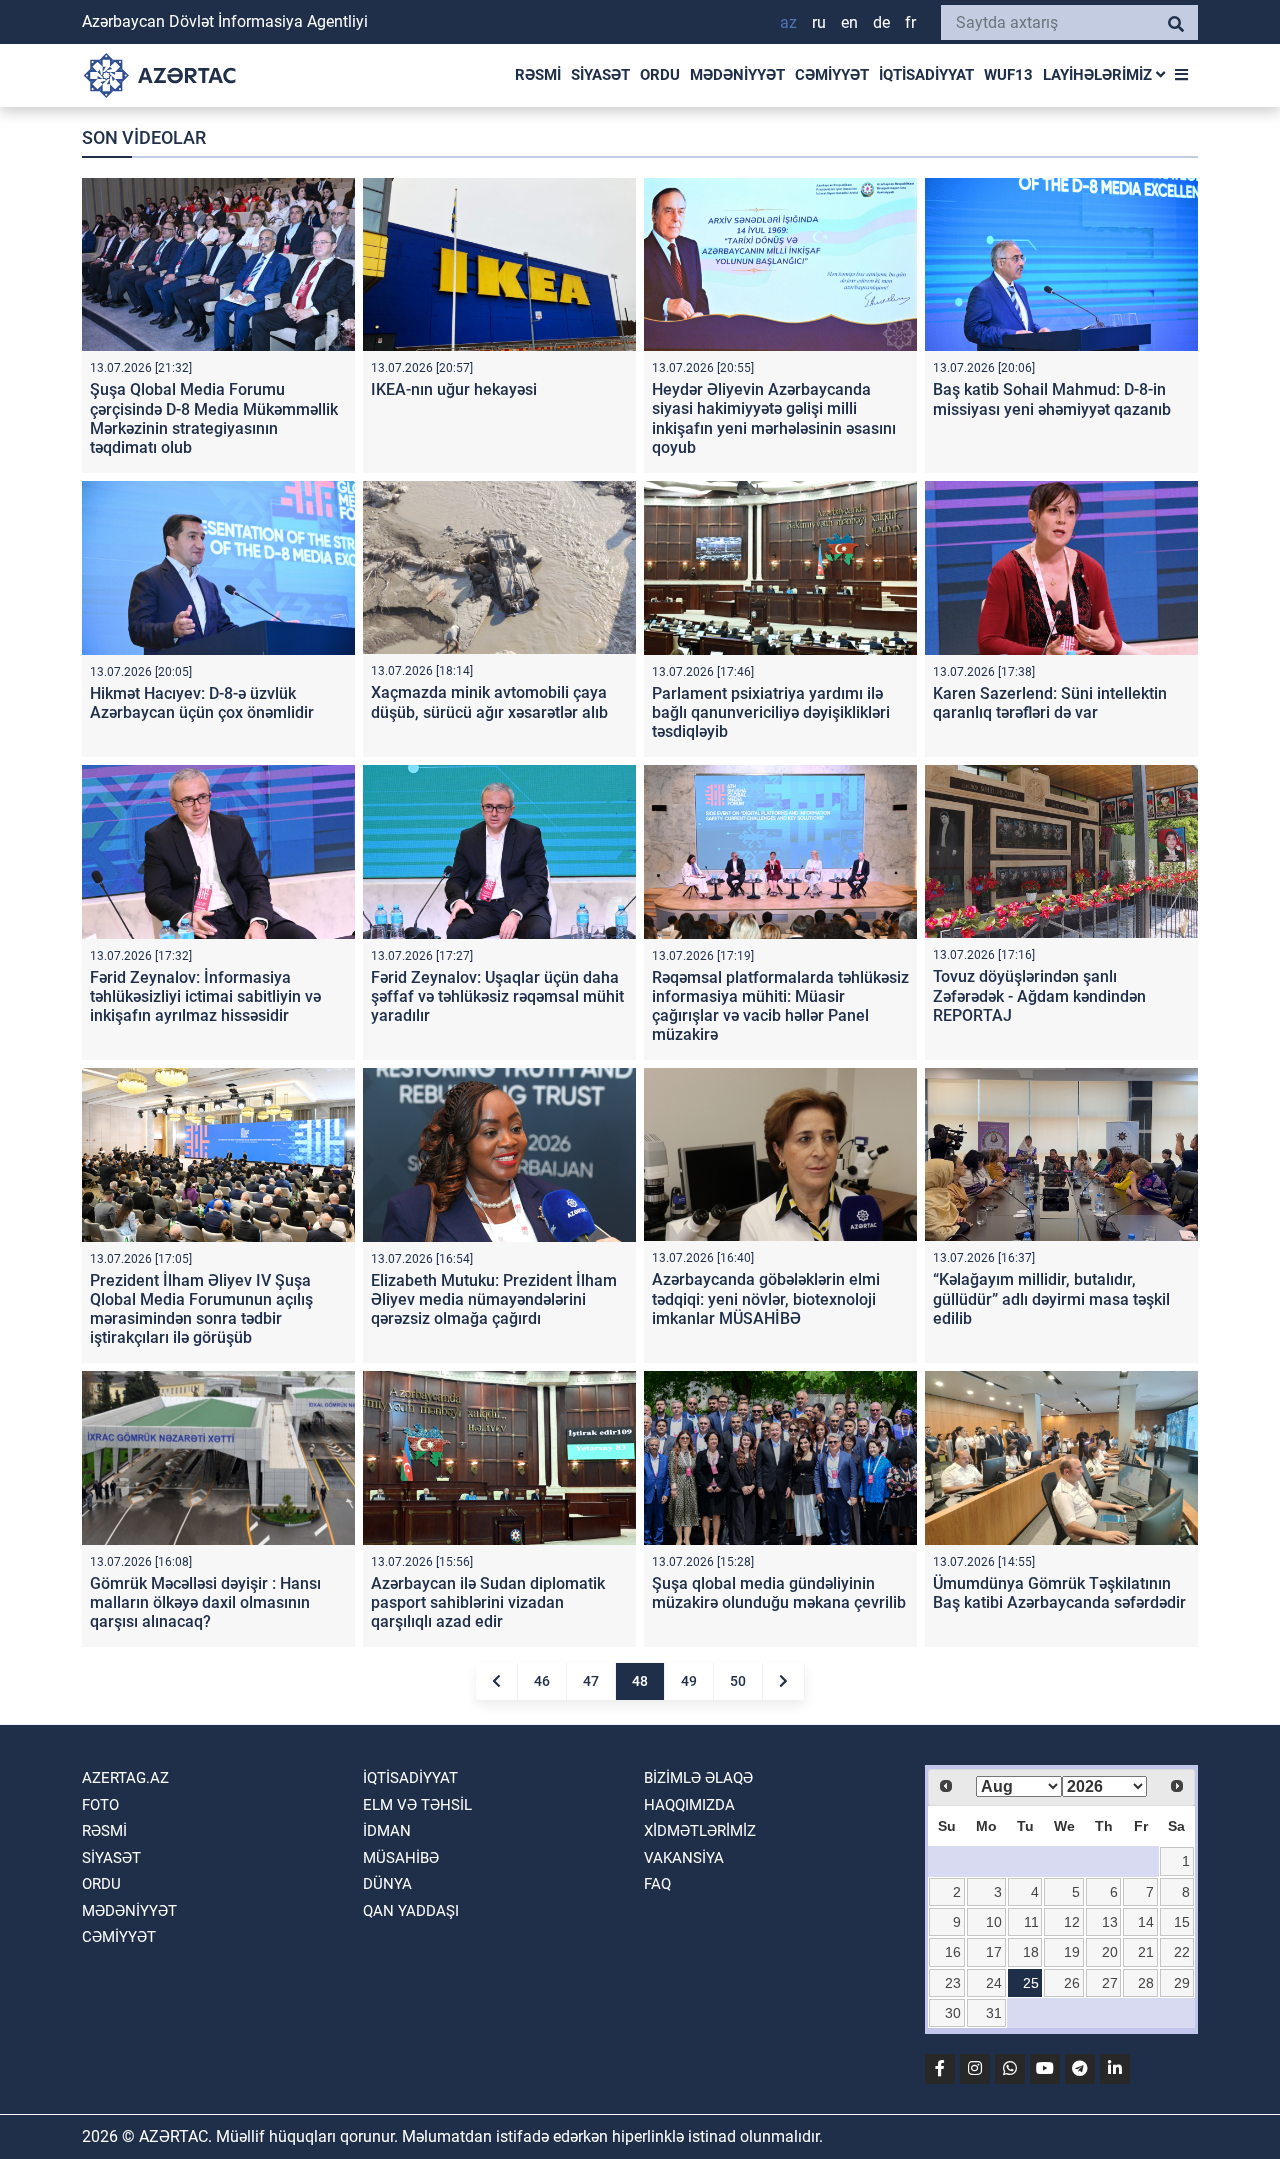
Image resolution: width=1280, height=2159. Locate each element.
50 (738, 1681)
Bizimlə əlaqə (698, 1778)
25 (1031, 1983)
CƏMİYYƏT (832, 75)
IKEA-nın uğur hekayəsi (454, 389)
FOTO (100, 1805)
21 (1146, 1952)
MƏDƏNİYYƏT (737, 75)
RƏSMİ (538, 75)
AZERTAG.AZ (125, 1778)
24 (994, 1983)
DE (881, 22)
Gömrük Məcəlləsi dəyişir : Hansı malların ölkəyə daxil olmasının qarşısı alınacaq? (205, 1602)
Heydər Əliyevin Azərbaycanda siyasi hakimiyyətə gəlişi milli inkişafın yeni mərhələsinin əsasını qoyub (774, 418)
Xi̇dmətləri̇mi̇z (700, 1831)
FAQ (657, 1884)
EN (849, 22)
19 (1072, 1952)
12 (1072, 1922)
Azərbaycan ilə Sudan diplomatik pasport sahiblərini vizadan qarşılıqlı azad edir (488, 1602)
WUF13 (1008, 75)
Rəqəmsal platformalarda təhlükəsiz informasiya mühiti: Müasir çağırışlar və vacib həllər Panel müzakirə (780, 1006)
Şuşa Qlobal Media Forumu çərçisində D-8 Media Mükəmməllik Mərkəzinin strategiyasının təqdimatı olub (214, 418)
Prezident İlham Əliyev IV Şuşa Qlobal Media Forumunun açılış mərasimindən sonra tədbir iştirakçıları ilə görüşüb (201, 1309)
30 (953, 2013)
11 (1031, 1922)
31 (994, 2013)
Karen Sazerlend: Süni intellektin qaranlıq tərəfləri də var (1050, 703)
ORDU (660, 75)
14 (1146, 1922)
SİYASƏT (600, 75)
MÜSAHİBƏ (401, 1858)
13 (1110, 1922)
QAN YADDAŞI (411, 1911)
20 (1110, 1952)
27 (1110, 1983)
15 (1182, 1922)
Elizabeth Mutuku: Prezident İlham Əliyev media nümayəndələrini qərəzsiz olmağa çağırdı (494, 1299)
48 (640, 1681)
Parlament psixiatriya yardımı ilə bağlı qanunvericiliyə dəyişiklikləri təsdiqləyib (771, 712)
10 (994, 1922)
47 (591, 1681)
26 (1072, 1983)
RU (819, 22)
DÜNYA (387, 1884)
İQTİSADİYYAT (926, 75)
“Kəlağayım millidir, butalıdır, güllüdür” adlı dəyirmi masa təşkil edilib (1051, 1298)
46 (542, 1681)
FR (910, 22)
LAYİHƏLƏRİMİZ (1099, 75)
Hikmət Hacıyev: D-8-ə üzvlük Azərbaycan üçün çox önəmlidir (202, 703)
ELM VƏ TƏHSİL (417, 1805)
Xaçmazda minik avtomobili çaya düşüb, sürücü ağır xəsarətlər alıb (489, 702)
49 (689, 1681)
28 (1146, 1983)
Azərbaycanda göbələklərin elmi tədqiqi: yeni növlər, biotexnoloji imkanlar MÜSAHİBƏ (766, 1298)
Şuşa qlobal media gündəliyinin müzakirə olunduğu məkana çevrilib (779, 1593)
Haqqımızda (689, 1805)
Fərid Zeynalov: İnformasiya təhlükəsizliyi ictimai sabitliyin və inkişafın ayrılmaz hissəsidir (205, 996)
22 (1182, 1952)
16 (953, 1952)
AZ (788, 22)
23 (953, 1983)
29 (1182, 1983)
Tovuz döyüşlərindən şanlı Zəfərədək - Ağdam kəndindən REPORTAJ (1039, 995)
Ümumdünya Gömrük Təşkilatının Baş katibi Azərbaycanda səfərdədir (1059, 1593)
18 (1031, 1952)
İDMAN (387, 1831)
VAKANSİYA (684, 1858)
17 (994, 1952)
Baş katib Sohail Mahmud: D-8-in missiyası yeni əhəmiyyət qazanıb (1052, 399)
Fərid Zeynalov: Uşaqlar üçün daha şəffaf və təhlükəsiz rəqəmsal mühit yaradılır (497, 996)
